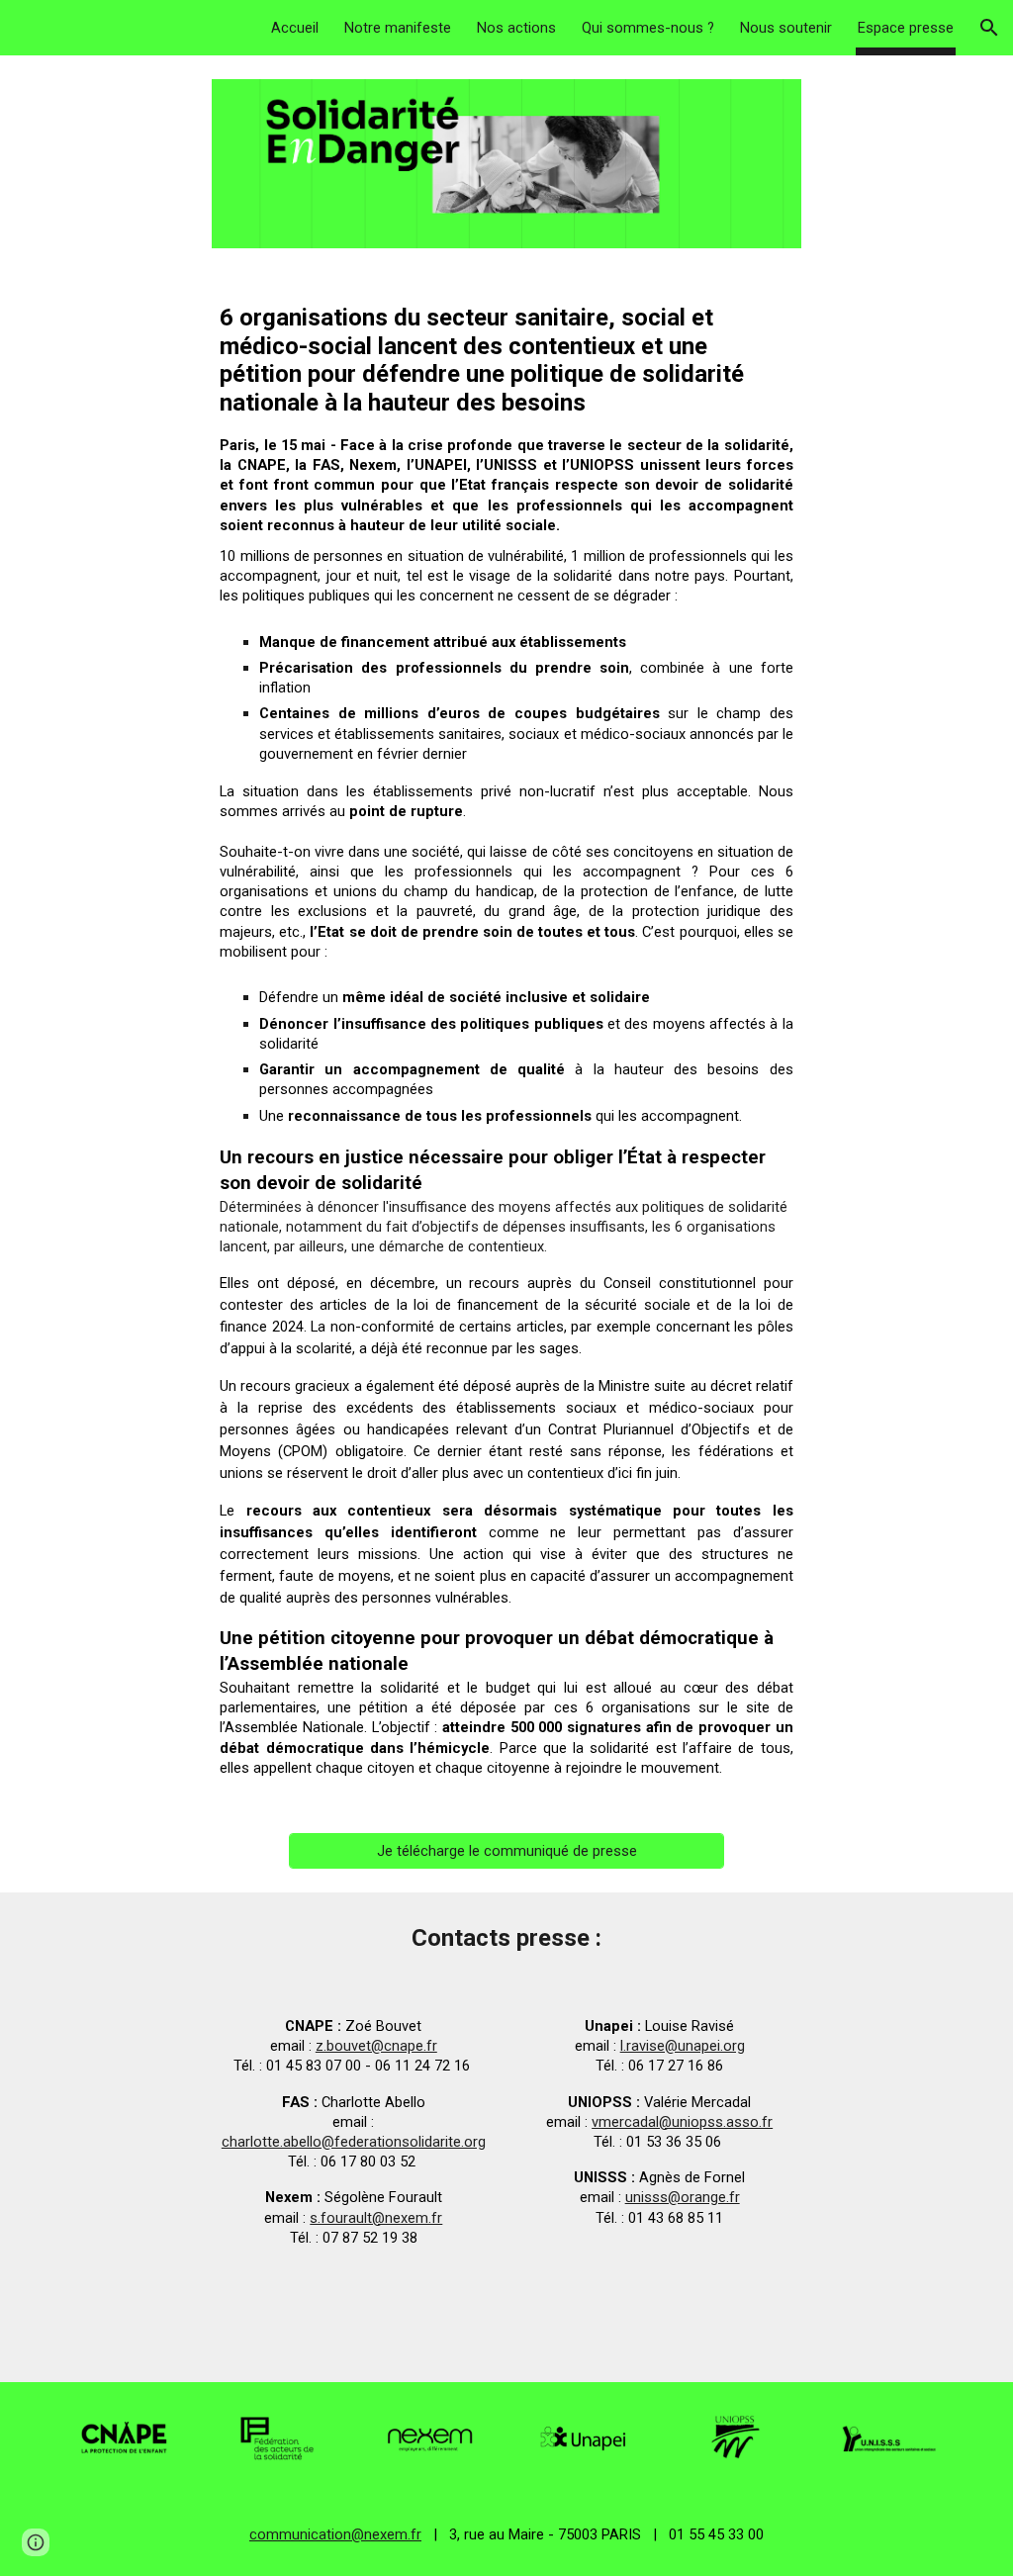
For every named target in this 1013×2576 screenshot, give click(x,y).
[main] (506, 1041)
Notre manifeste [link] (398, 28)
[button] (989, 28)
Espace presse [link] (906, 28)
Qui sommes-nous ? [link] (648, 28)
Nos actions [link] (516, 28)
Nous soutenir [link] (786, 28)
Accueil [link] (295, 28)
